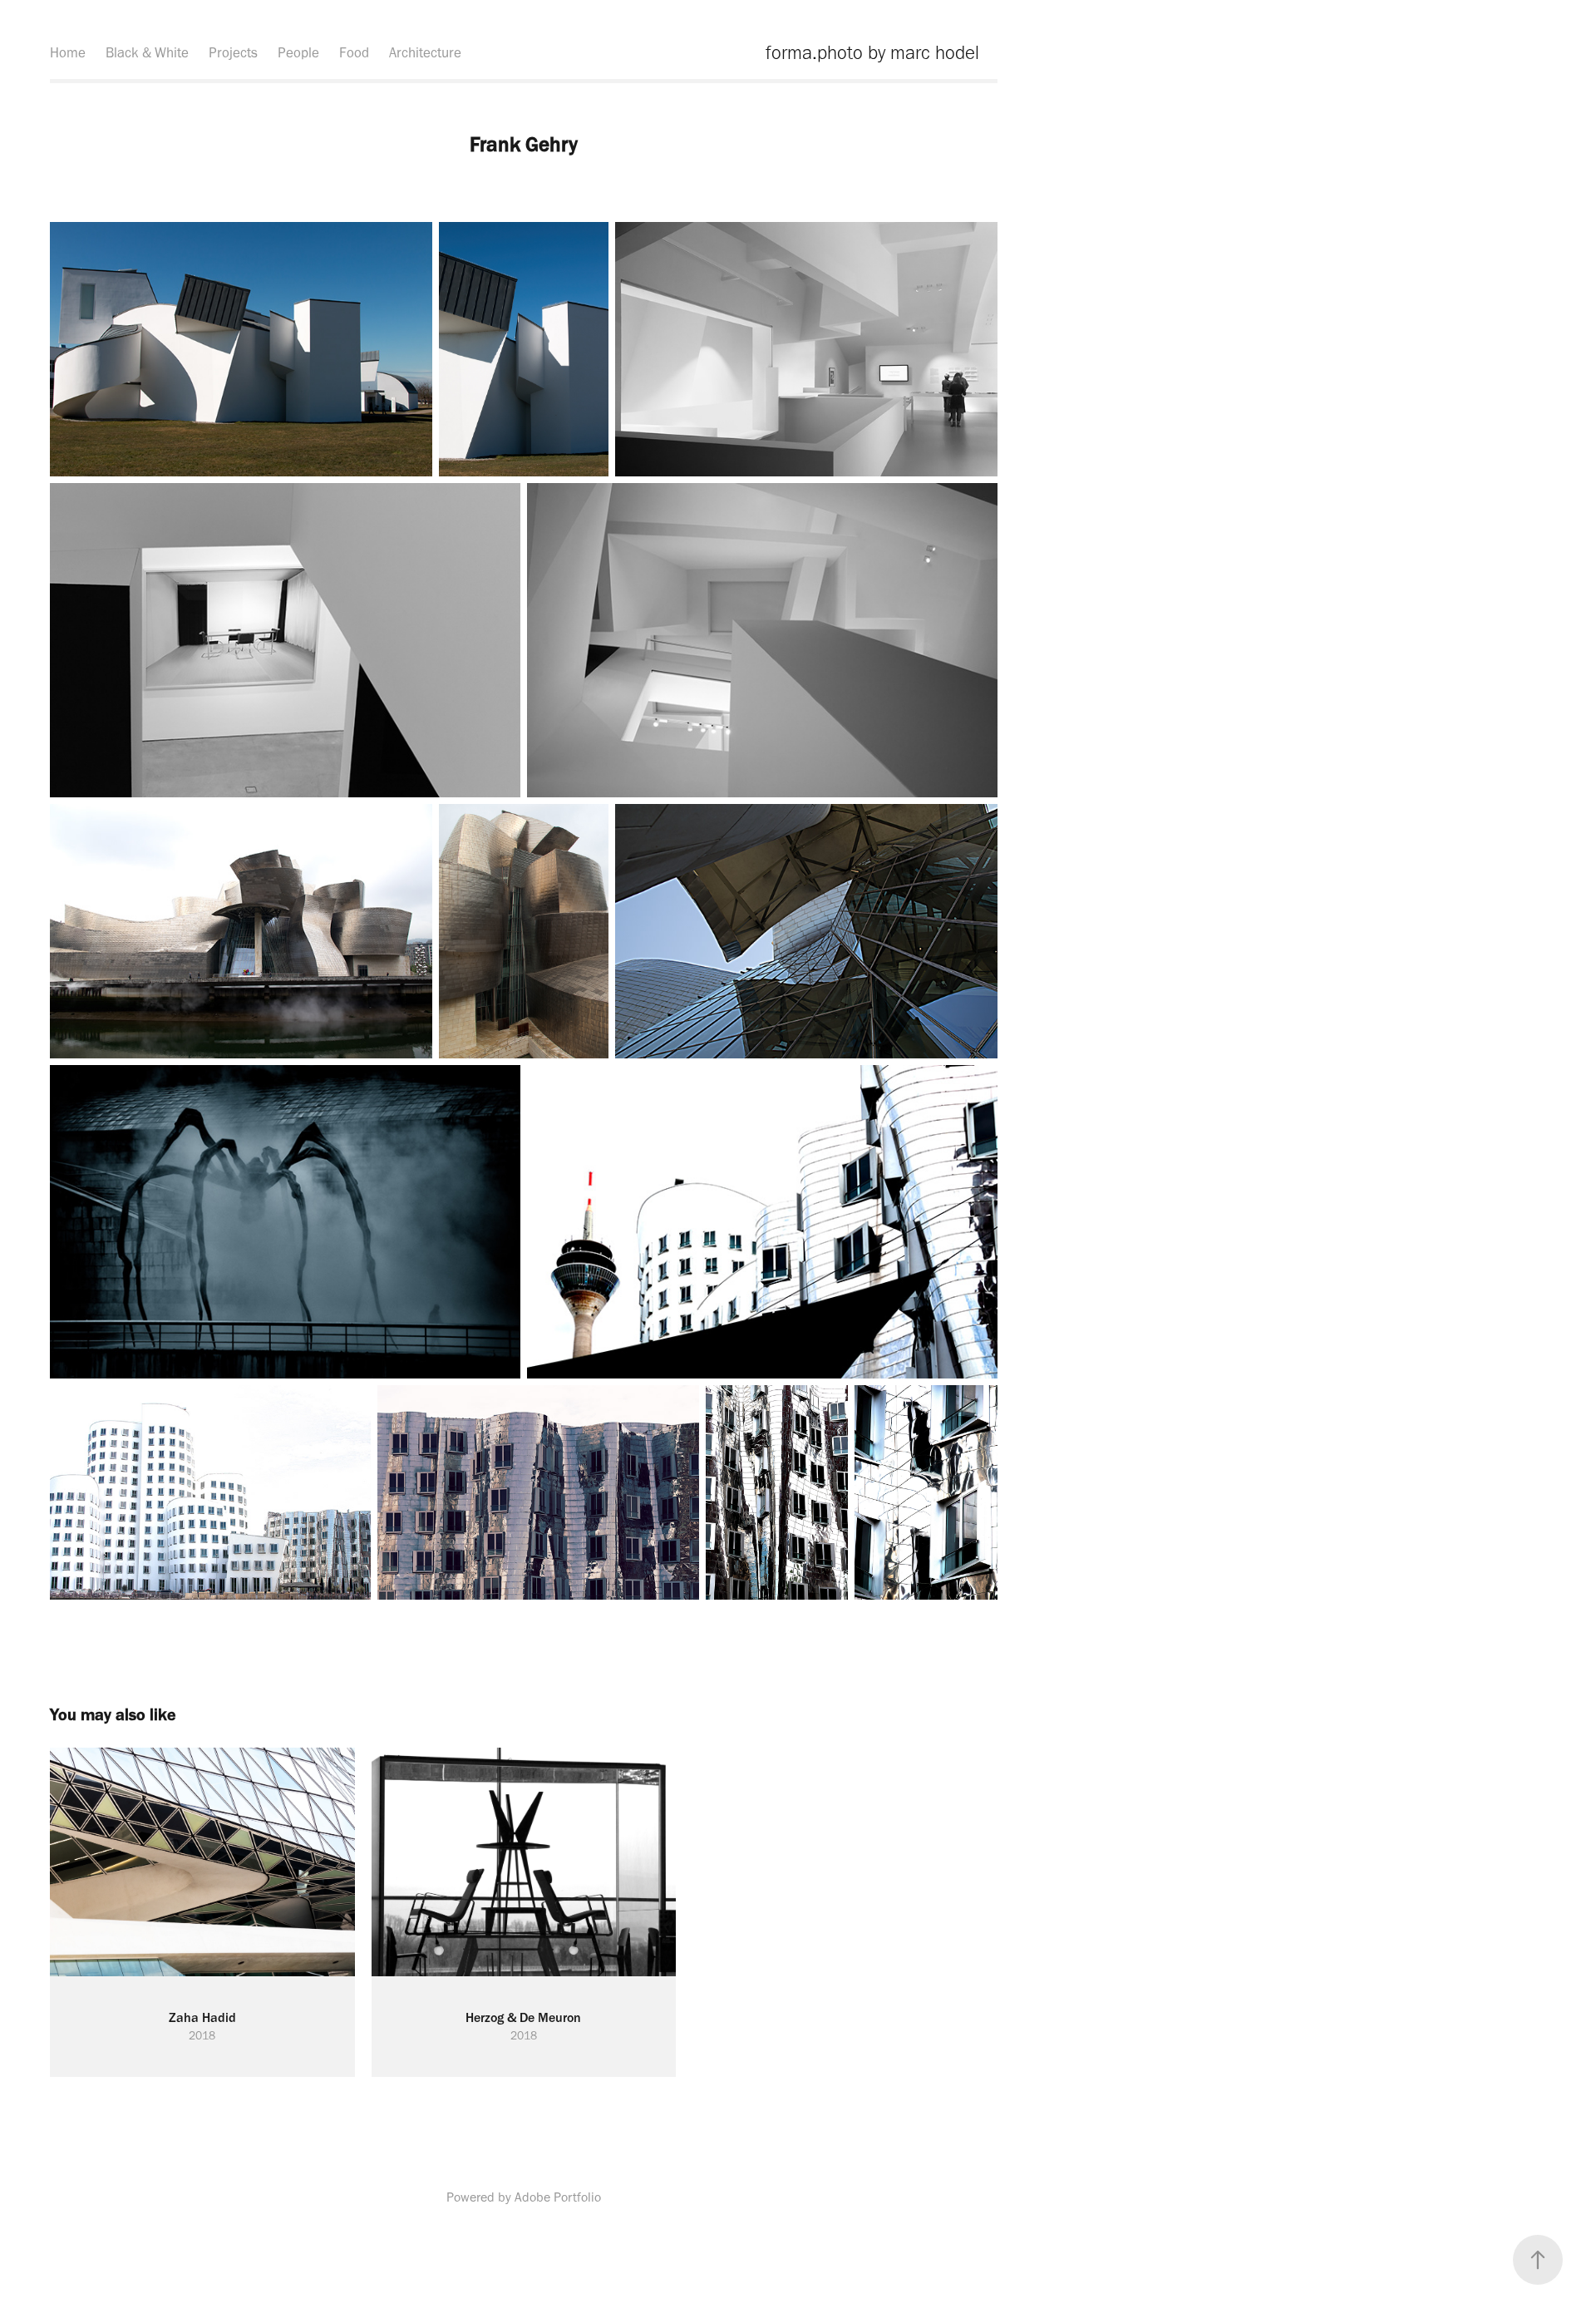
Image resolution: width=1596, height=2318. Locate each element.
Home (68, 52)
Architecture (425, 52)
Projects (233, 52)
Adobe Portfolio (558, 2197)
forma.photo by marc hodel (872, 52)
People (298, 52)
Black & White (147, 52)
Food (354, 52)
